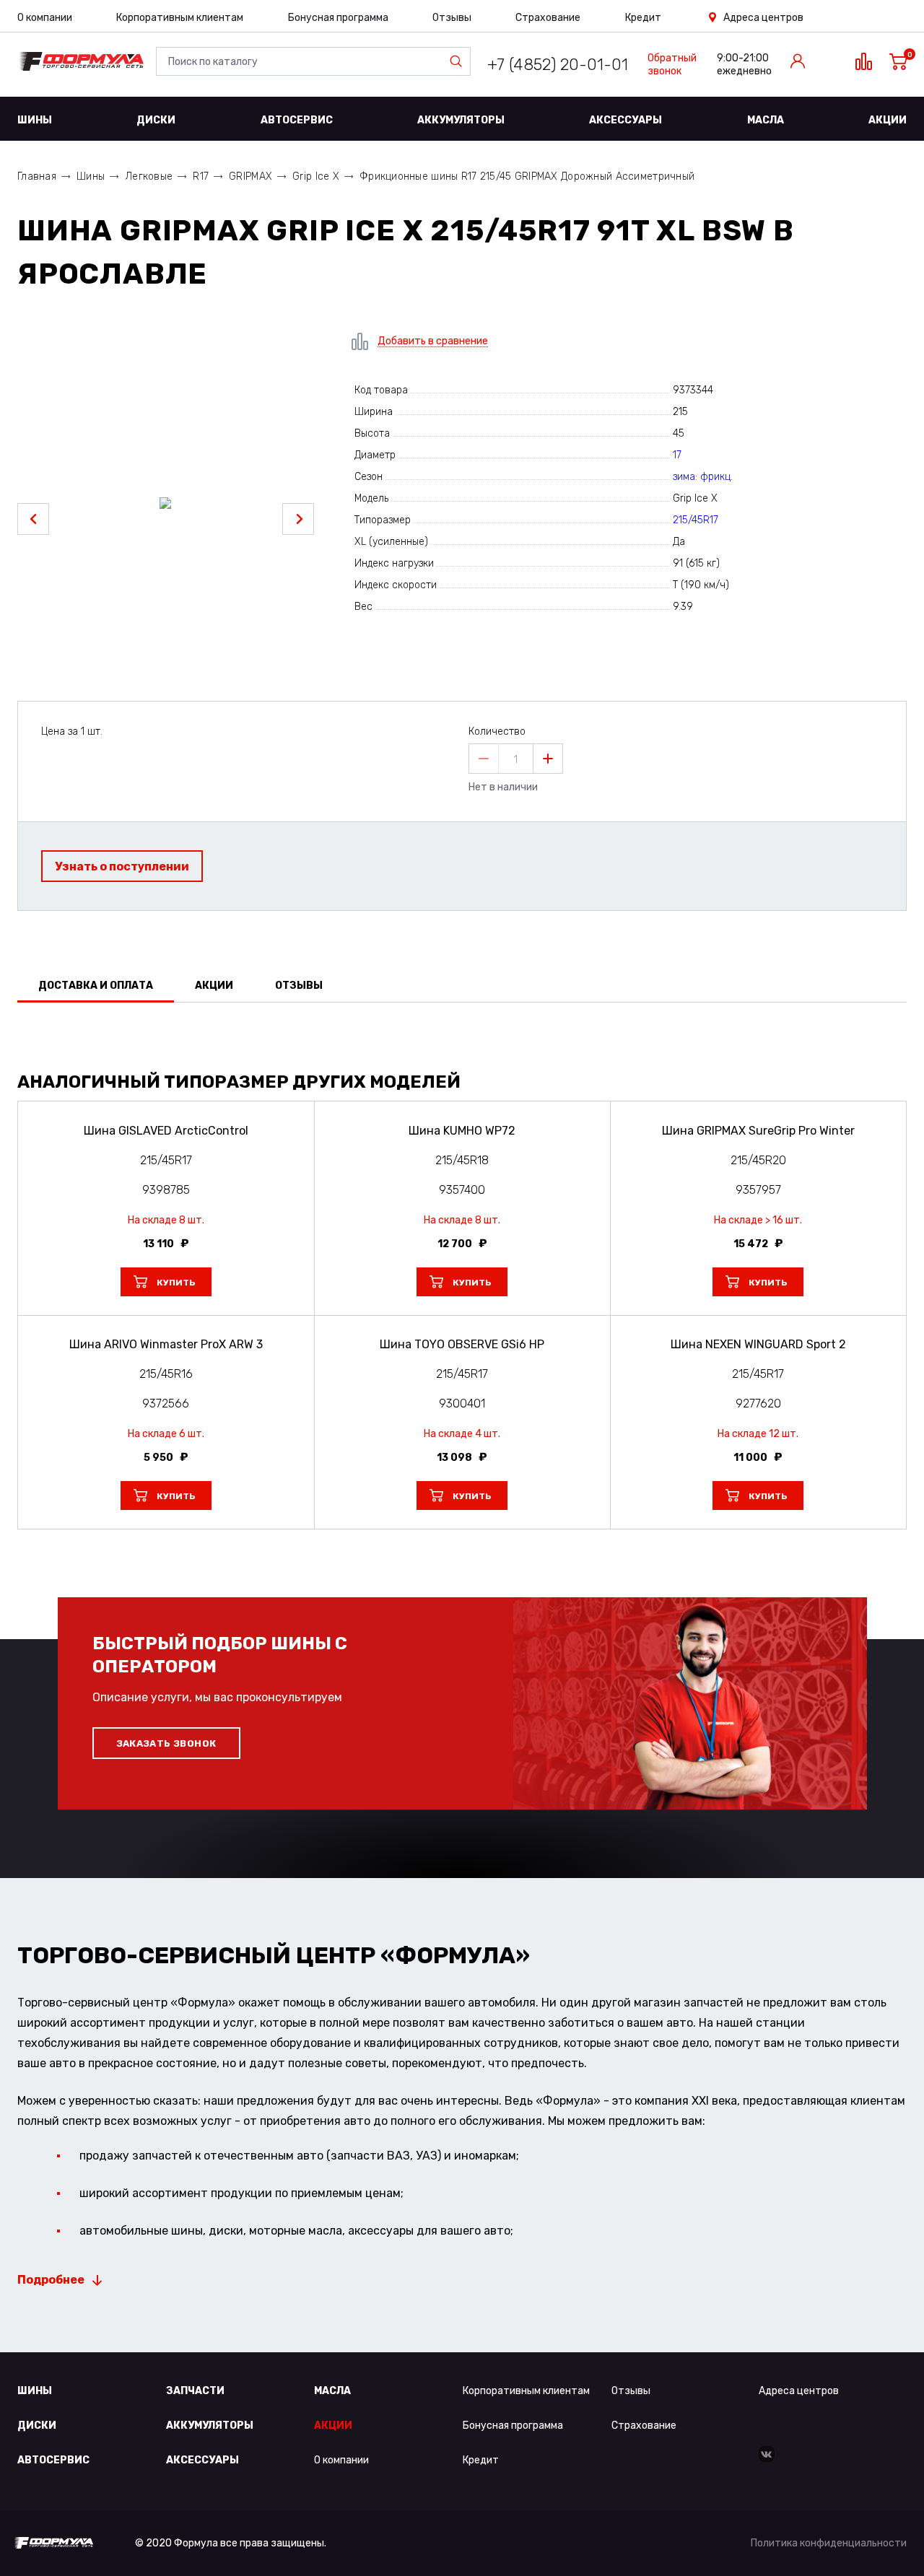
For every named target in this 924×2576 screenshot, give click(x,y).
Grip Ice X (316, 176)
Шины (35, 120)
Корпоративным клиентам (180, 18)
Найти (459, 61)
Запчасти (195, 2391)
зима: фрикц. (703, 477)
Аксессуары (626, 120)
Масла (766, 120)
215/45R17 (696, 520)
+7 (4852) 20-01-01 (558, 65)
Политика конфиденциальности (829, 2543)
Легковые (149, 176)
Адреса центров (763, 18)
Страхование (548, 18)
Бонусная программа (338, 18)
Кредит (643, 18)
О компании (45, 18)
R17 (201, 176)
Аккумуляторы (461, 120)
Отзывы (452, 18)
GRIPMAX (250, 176)
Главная (37, 176)
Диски (156, 120)
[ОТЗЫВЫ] (462, 1040)
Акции (888, 120)
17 (677, 455)
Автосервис (297, 120)
